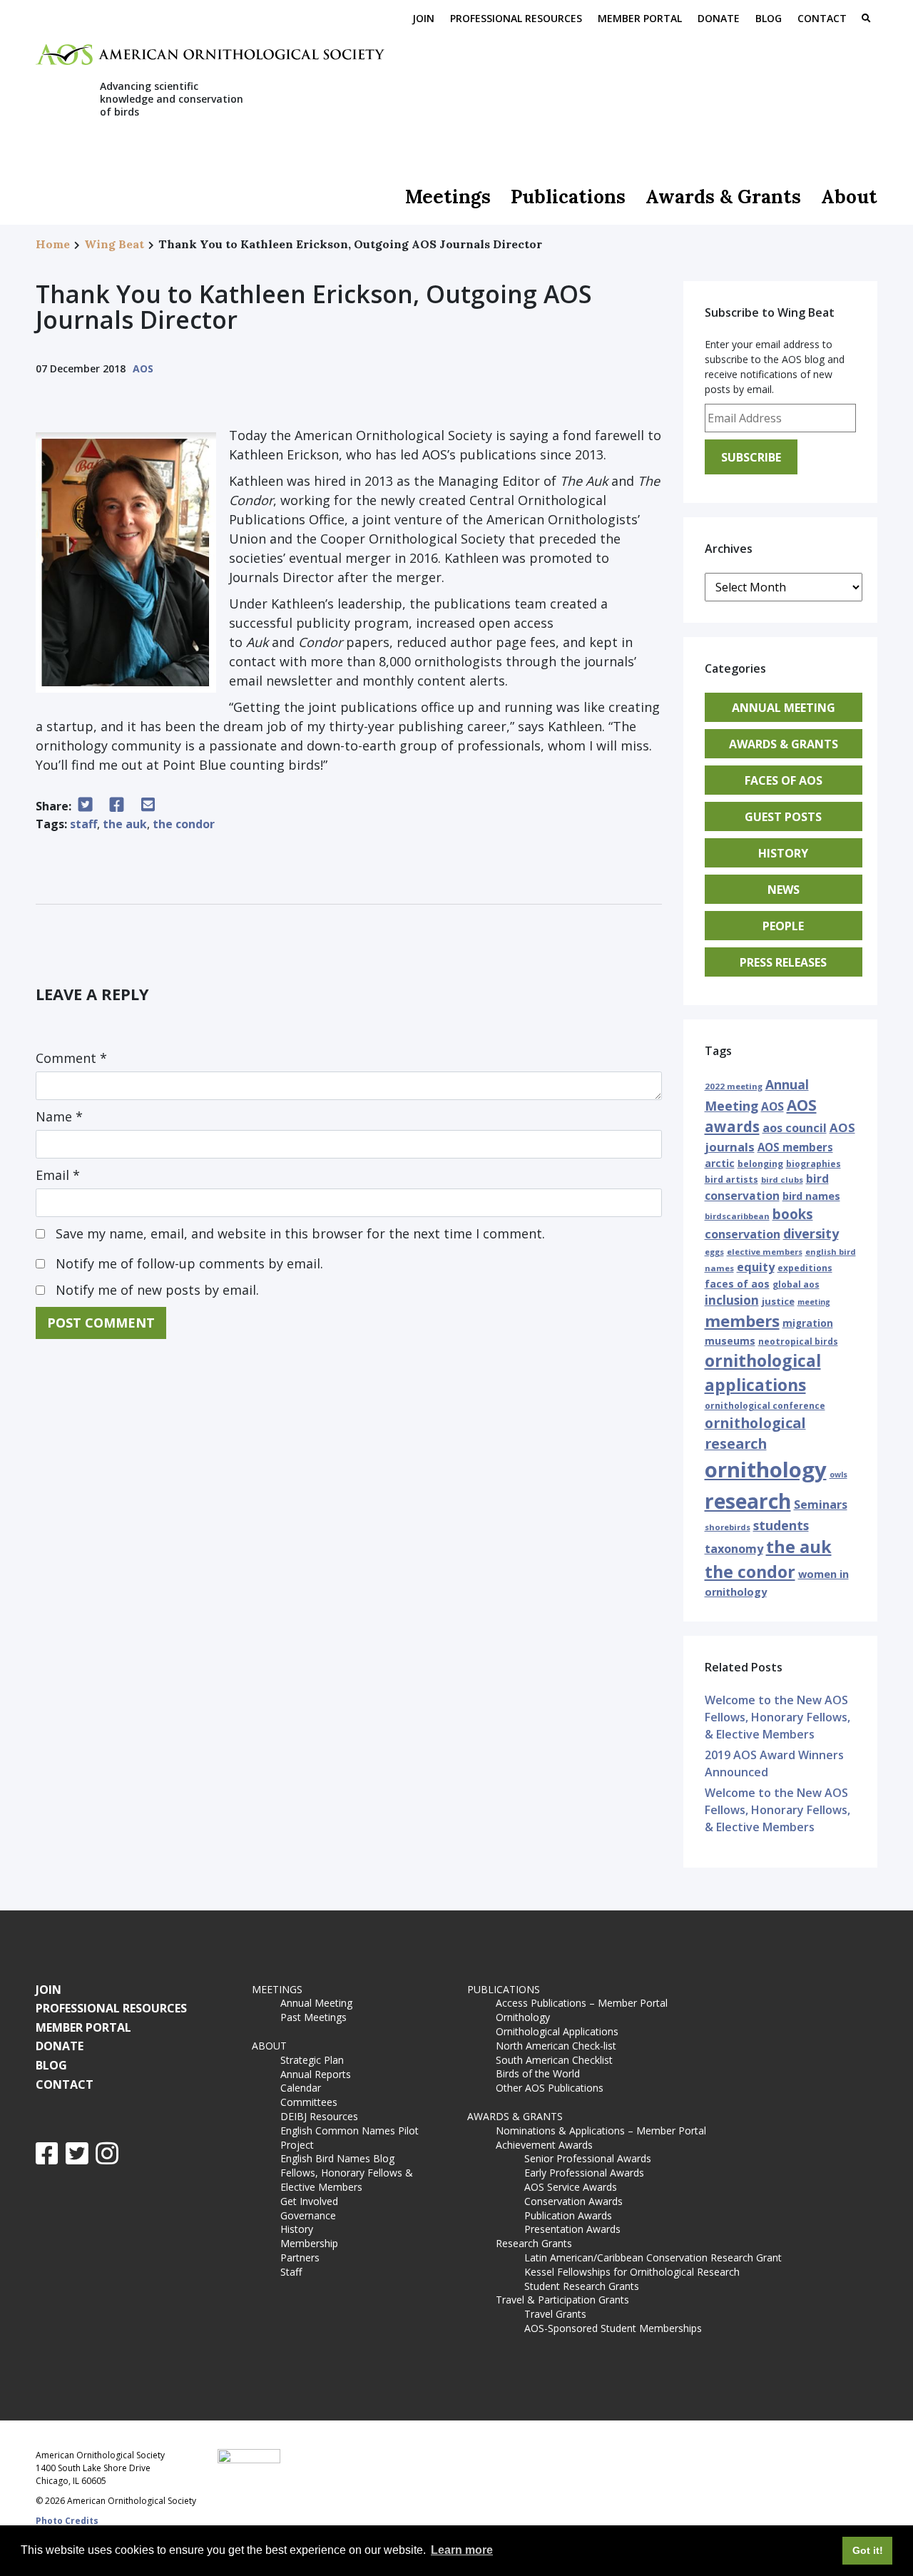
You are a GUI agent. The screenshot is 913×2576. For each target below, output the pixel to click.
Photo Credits (67, 2521)
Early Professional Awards (584, 2173)
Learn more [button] (462, 2550)
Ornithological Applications (557, 2031)
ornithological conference (765, 1406)
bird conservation (767, 1187)
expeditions (805, 1268)
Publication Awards (568, 2215)
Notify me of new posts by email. (157, 1290)
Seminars (821, 1505)
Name (59, 1116)
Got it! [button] (868, 2550)
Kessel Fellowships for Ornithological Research (632, 2272)
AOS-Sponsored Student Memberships (613, 2328)
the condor (184, 824)
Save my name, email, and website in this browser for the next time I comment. (300, 1233)
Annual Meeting (784, 708)
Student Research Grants (582, 2286)
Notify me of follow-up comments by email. (189, 1263)
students (781, 1525)
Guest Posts (783, 817)
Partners (300, 2257)
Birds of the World (538, 2073)
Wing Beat (114, 244)
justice (778, 1301)
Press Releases (783, 962)
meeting (814, 1302)
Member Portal (640, 18)
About (849, 197)
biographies (813, 1164)
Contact (822, 18)
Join (423, 18)
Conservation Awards (573, 2201)
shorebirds (728, 1527)
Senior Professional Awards (588, 2158)
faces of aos (737, 1284)
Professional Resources (516, 18)
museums (730, 1341)
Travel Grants (555, 2314)
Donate (719, 18)
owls (838, 1475)
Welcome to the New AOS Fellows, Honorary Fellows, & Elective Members (777, 1717)
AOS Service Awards (571, 2187)
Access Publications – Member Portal (582, 2003)
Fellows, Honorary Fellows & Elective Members (347, 2180)
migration (808, 1323)
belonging (760, 1164)
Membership (309, 2243)
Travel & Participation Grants (562, 2300)
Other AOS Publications (550, 2088)
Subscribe (751, 457)
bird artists (731, 1180)
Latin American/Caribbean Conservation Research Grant (656, 2257)
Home (53, 244)
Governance (308, 2215)
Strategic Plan (312, 2060)
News (784, 890)
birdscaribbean (737, 1216)
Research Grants (534, 2243)
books (793, 1214)
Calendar (301, 2088)
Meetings (448, 197)
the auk (125, 824)
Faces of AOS (784, 780)
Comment (71, 1058)
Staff (291, 2272)
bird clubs (782, 1180)
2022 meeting (734, 1086)
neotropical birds (798, 1342)
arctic (720, 1163)
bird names (811, 1196)
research (748, 1501)
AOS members (795, 1147)
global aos (796, 1284)
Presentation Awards (572, 2229)
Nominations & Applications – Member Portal (601, 2130)
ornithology (766, 1470)
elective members (765, 1252)
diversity (811, 1233)
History (783, 853)
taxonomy (734, 1549)
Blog (769, 18)
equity (756, 1267)
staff (83, 824)
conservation (743, 1234)
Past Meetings (313, 2017)
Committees (309, 2102)
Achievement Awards (544, 2145)
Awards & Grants (723, 197)
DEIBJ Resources (319, 2116)
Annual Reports (316, 2074)
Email (58, 1175)
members (742, 1320)
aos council (795, 1128)
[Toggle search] (866, 19)
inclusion (732, 1300)
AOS (143, 368)
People (783, 926)
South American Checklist (554, 2060)
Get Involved (309, 2201)
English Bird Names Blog (337, 2158)
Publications (568, 197)
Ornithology (523, 2017)
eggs (714, 1252)
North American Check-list (556, 2046)
